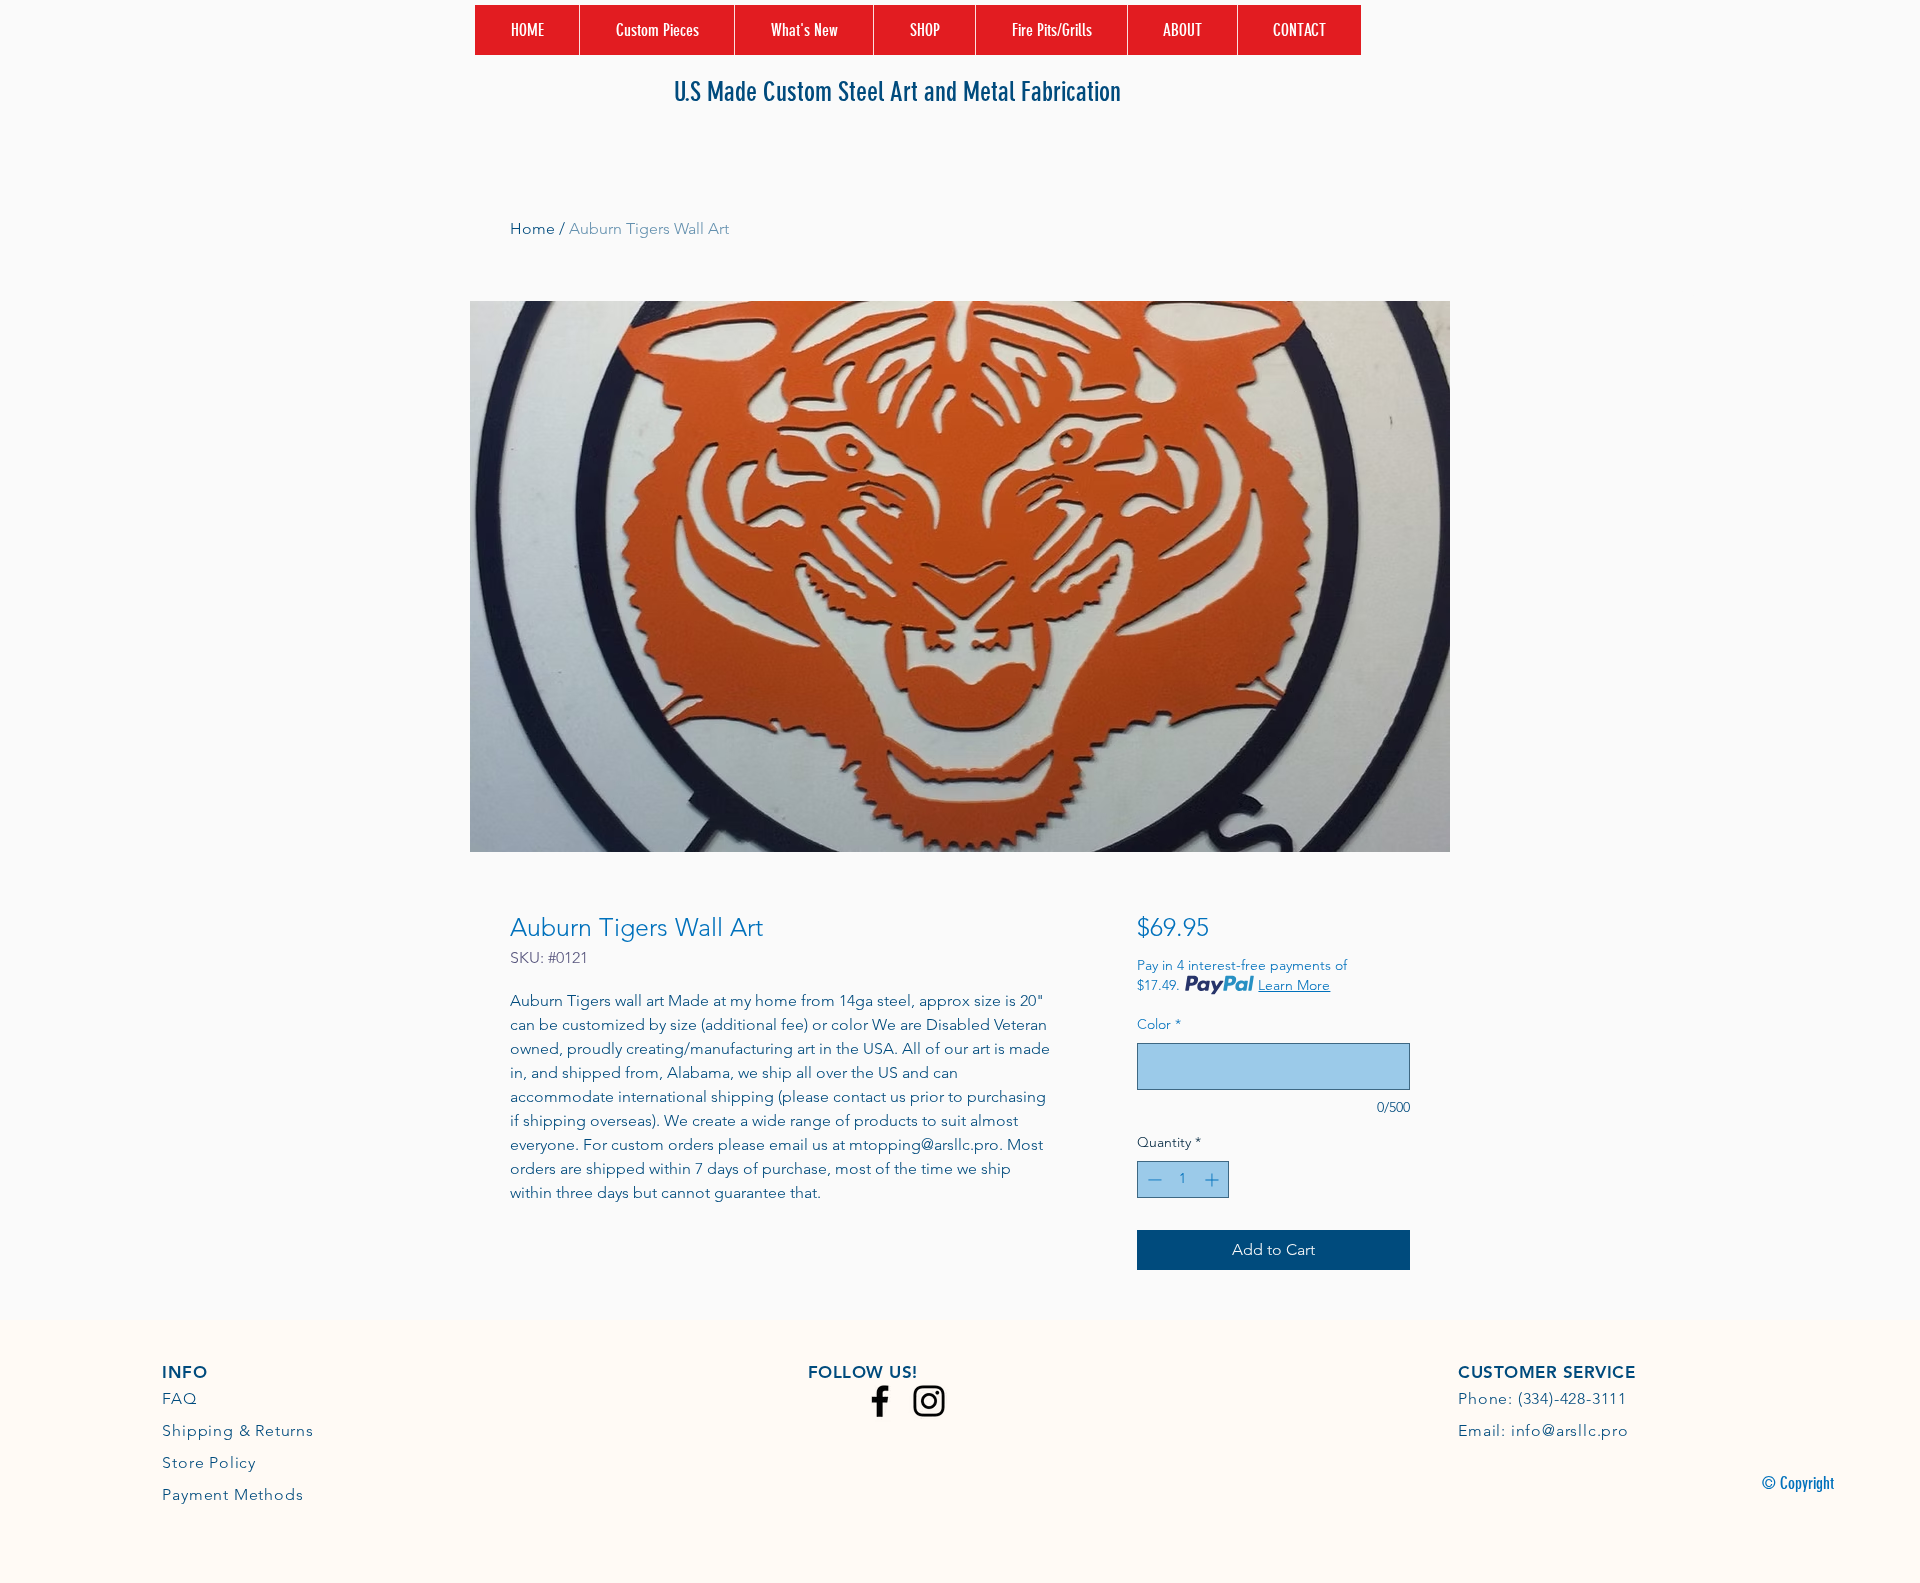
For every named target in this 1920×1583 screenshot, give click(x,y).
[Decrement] (1152, 1179)
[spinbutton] (1183, 1179)
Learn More (1294, 985)
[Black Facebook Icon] (880, 1401)
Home (532, 228)
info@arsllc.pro (1570, 1430)
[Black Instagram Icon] (929, 1401)
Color (1159, 1024)
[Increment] (1213, 1179)
